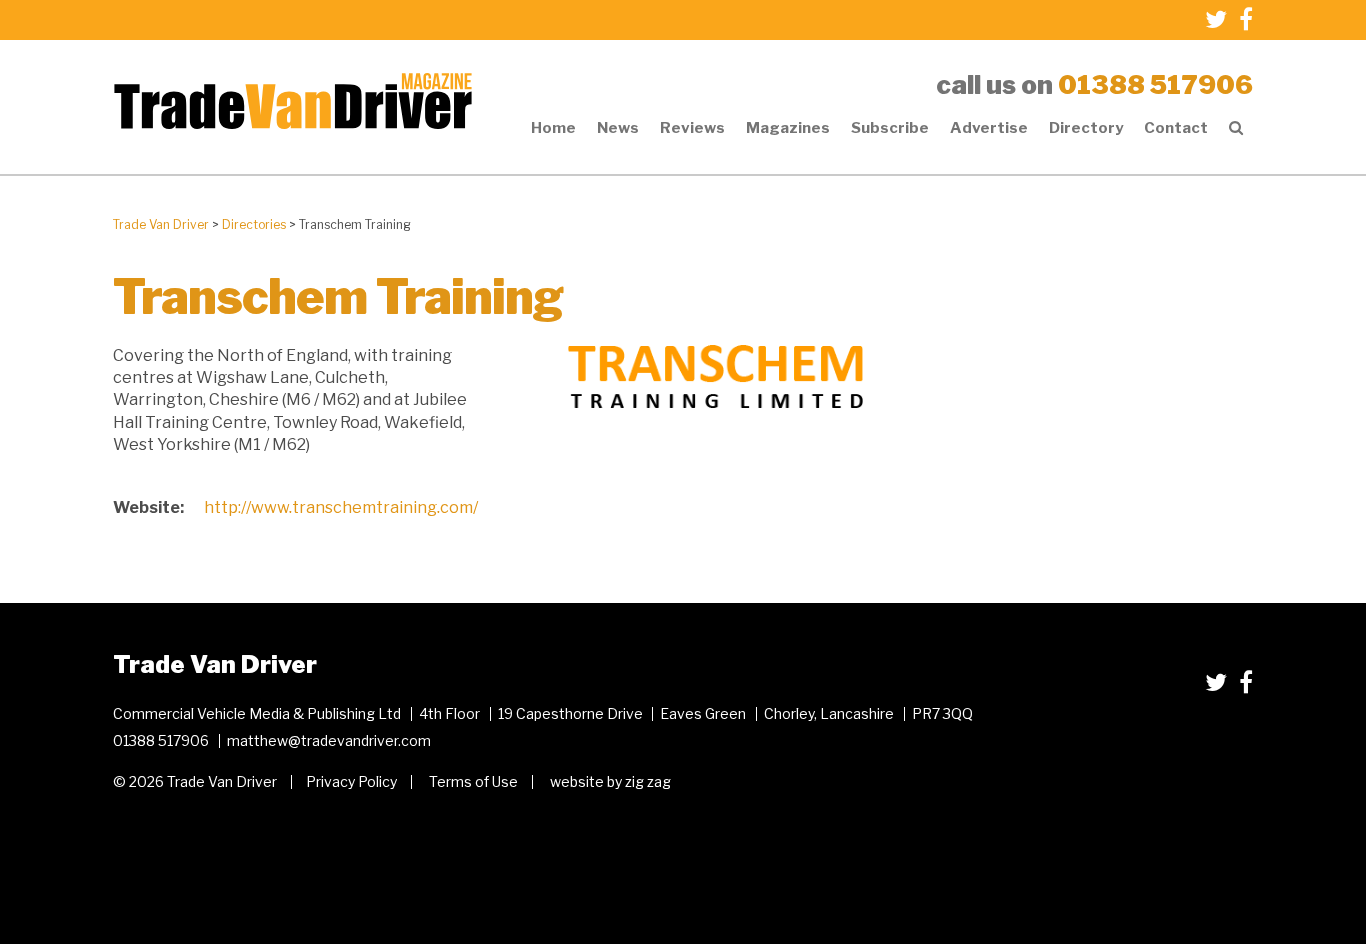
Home (553, 128)
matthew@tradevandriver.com (329, 740)
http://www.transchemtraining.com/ (341, 507)
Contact (1176, 128)
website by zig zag (610, 781)
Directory (1086, 128)
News (618, 128)
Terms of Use (473, 781)
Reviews (692, 128)
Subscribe (890, 128)
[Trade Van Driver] (293, 99)
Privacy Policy (351, 781)
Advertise (989, 128)
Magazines (788, 128)
